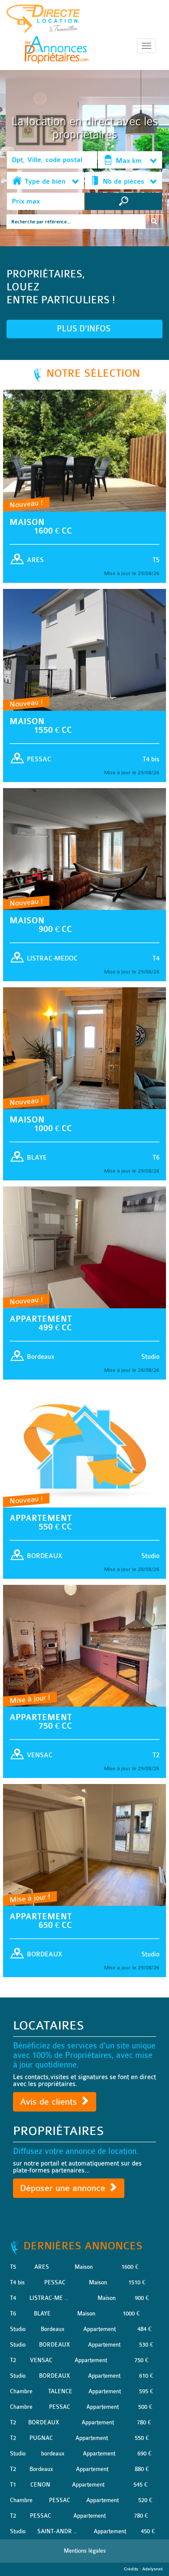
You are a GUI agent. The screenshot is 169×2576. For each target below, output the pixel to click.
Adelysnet (152, 2569)
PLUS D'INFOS (85, 329)
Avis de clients (50, 2102)
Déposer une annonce (64, 2188)
